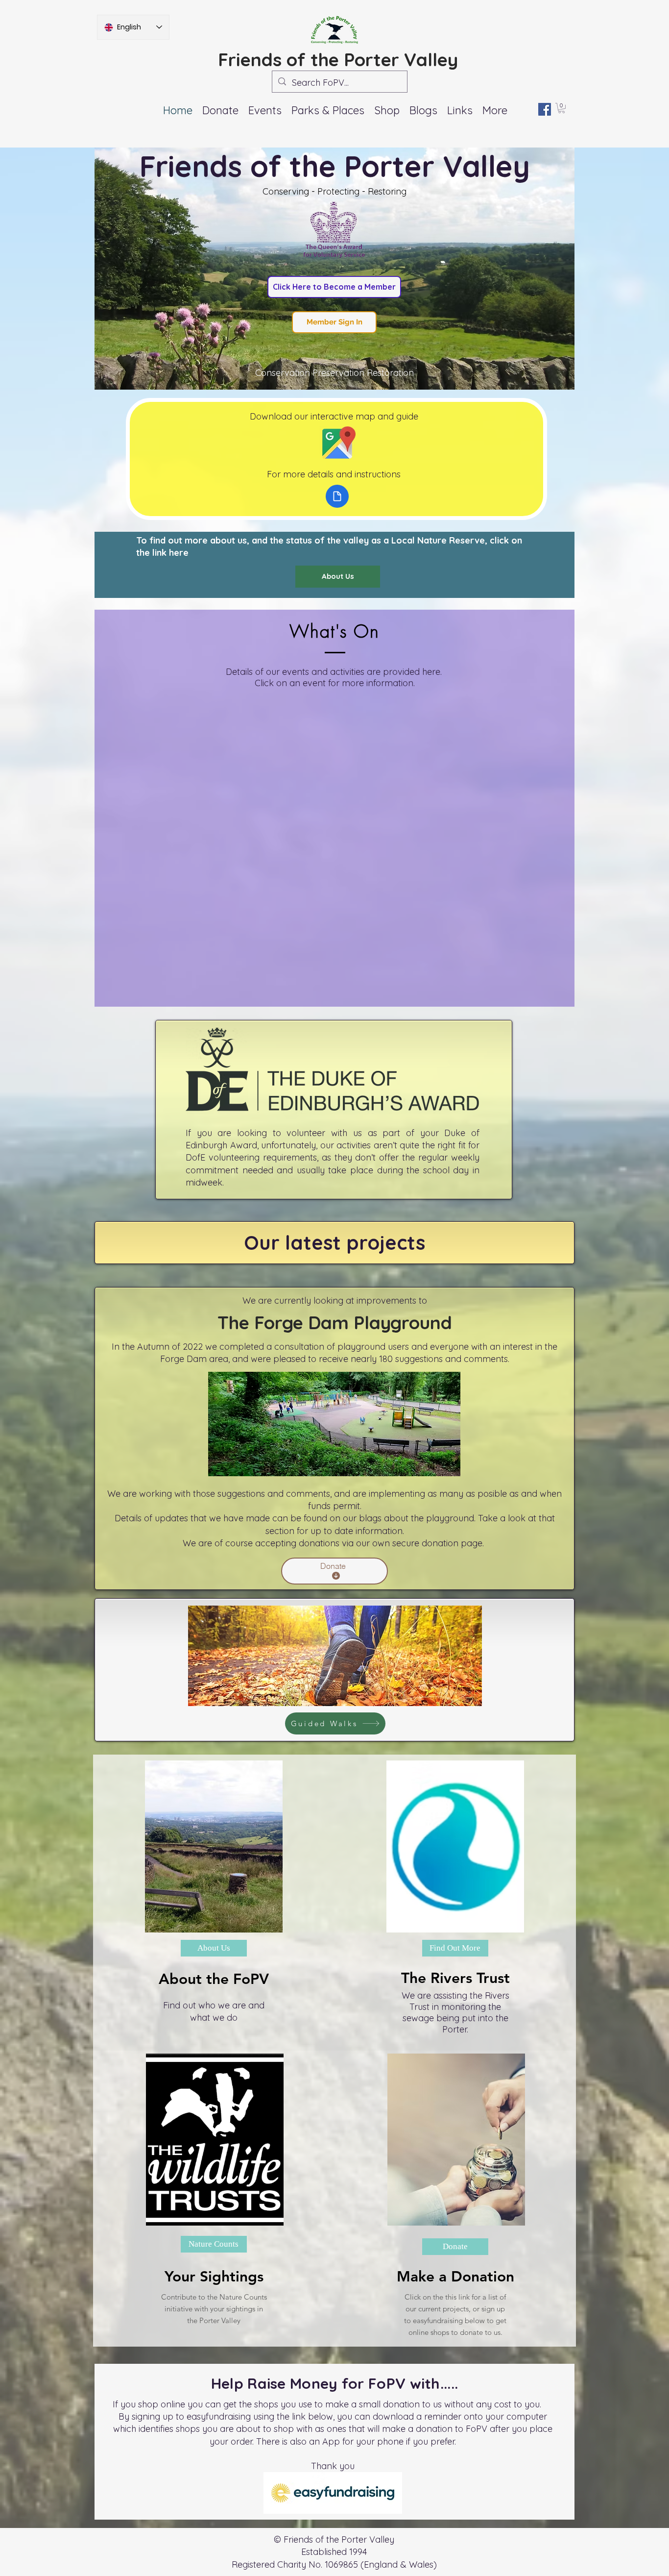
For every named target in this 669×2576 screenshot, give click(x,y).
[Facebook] (545, 109)
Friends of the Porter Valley (338, 59)
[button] (265, 110)
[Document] (337, 496)
